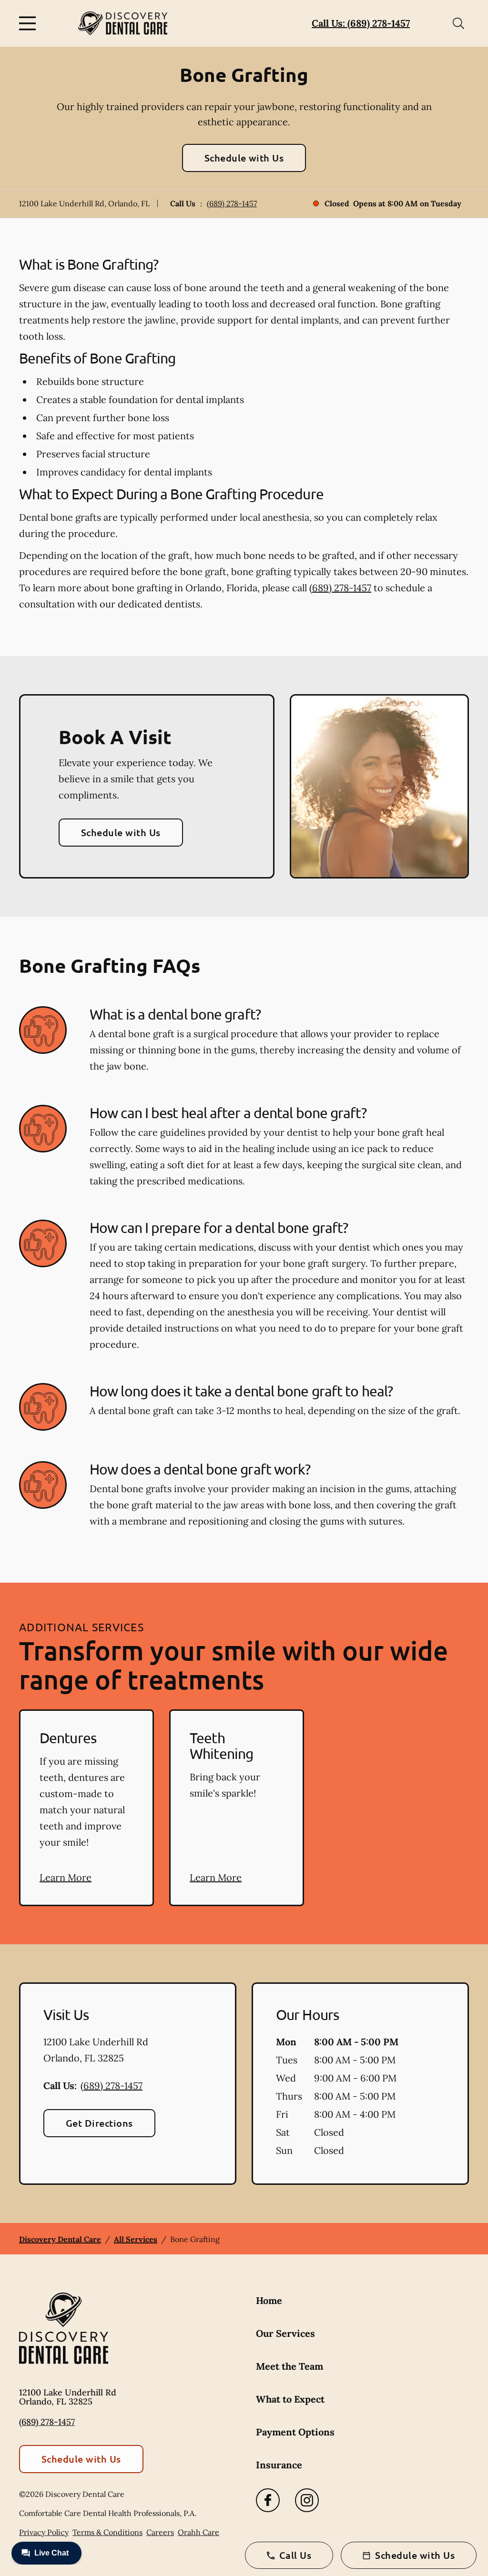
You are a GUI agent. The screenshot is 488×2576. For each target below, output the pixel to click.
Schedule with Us (244, 158)
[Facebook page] (268, 2500)
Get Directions (99, 2123)
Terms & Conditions (107, 2532)
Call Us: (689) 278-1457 (361, 23)
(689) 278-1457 (232, 203)
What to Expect (290, 2399)
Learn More (66, 1877)
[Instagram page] (307, 2500)
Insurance (279, 2465)
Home (269, 2300)
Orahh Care (198, 2532)
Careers (160, 2532)
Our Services (285, 2333)
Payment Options (295, 2432)
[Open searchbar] (458, 23)
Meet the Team (290, 2366)
